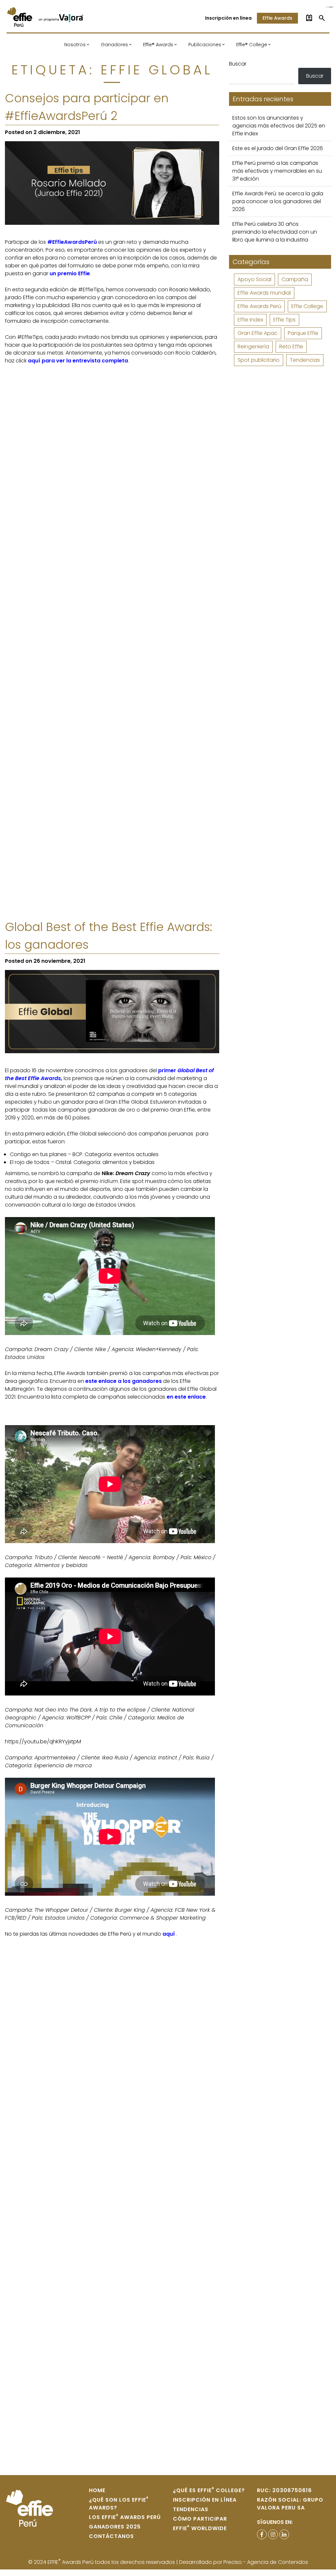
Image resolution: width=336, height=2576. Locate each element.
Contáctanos (111, 2536)
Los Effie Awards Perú (125, 2517)
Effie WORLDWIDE (200, 2528)
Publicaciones (205, 45)
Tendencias (305, 360)
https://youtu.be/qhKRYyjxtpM (43, 1742)
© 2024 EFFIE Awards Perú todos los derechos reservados (102, 2562)
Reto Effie (291, 347)
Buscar (238, 64)
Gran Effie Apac (258, 333)
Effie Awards (277, 18)
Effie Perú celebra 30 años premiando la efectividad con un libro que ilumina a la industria (275, 232)
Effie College (307, 306)
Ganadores (114, 45)
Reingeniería (253, 347)
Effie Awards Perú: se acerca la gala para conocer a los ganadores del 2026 (278, 201)
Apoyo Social (254, 279)
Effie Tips (284, 320)
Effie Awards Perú (259, 306)
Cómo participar (200, 2519)
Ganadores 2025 (115, 2527)
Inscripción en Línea (205, 2500)
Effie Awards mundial (264, 293)
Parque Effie (303, 333)
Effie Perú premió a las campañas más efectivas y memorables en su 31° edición (277, 171)
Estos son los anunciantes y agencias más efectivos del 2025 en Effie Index (279, 126)
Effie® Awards (158, 45)
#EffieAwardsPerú (72, 242)
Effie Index (250, 320)
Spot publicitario (259, 360)
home (97, 2490)
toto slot (332, 7)
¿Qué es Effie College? (209, 2490)
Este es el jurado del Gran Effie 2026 (278, 148)
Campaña (295, 279)
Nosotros (75, 45)
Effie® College (252, 45)
